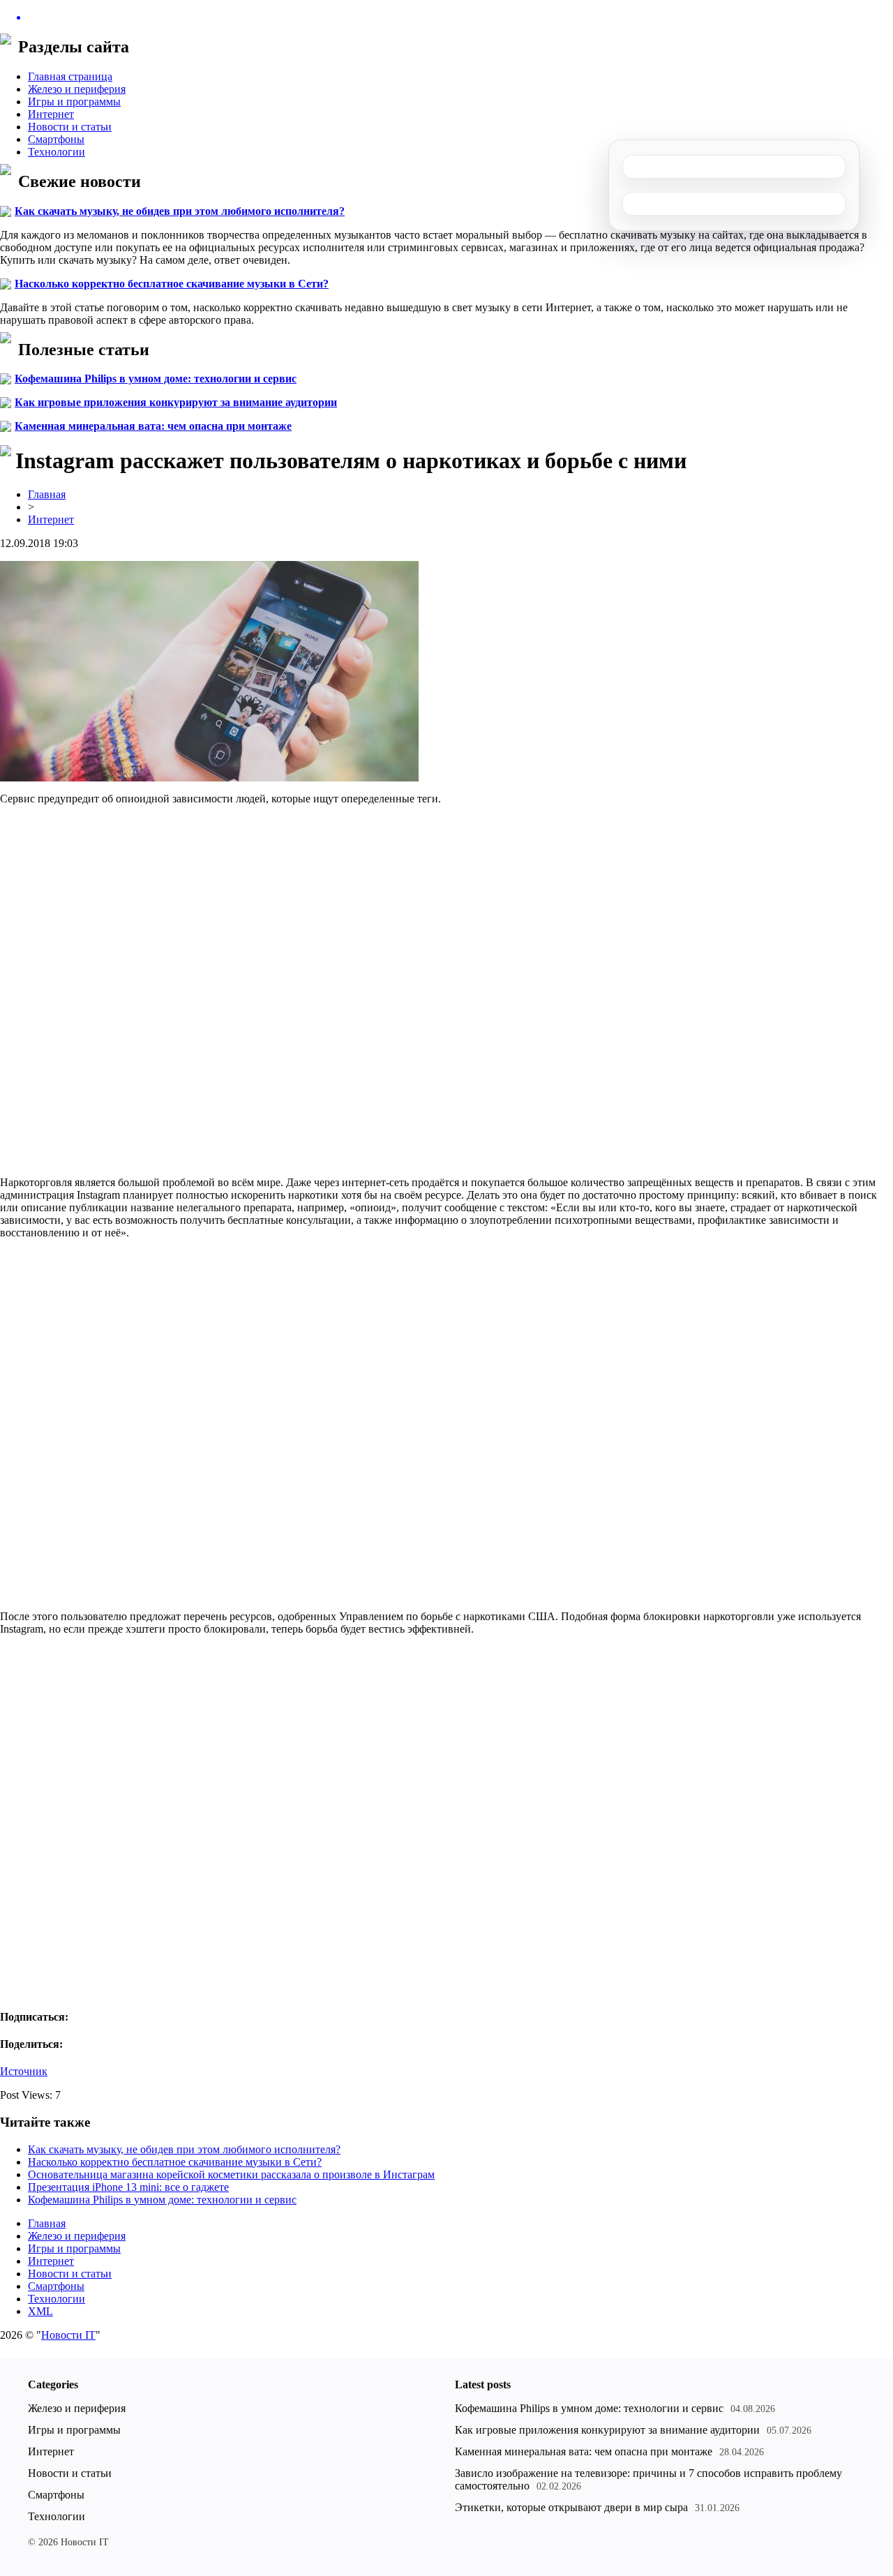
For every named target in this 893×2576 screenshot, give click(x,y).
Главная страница (70, 76)
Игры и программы (74, 102)
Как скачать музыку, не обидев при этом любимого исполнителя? (180, 211)
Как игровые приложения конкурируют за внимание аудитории (176, 402)
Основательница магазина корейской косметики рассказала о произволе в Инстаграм (231, 2174)
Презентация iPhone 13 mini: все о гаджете (128, 2187)
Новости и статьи (70, 127)
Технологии (57, 152)
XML (40, 2311)
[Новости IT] (446, 17)
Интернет (51, 114)
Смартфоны (56, 139)
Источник (24, 2071)
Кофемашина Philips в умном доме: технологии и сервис (156, 379)
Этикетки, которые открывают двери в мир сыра (571, 2507)
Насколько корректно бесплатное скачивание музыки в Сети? (172, 284)
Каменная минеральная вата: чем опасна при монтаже (153, 426)
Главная (47, 494)
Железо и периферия (77, 89)
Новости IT (68, 2335)
